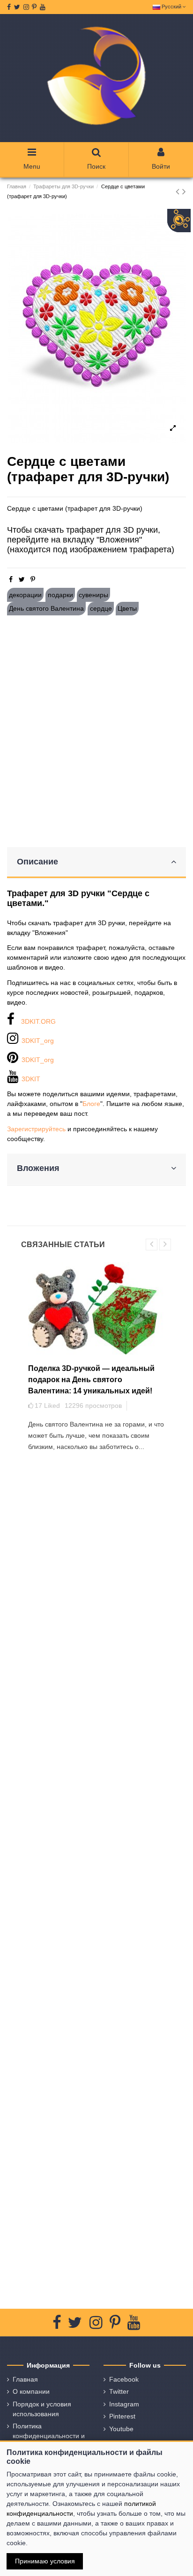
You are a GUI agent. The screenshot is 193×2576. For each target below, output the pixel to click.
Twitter (119, 2391)
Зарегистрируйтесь (36, 1129)
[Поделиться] (11, 579)
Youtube (121, 2429)
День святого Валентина (46, 608)
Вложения (38, 1168)
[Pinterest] (33, 579)
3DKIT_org (38, 1041)
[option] (96, 328)
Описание (37, 862)
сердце (101, 608)
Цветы (127, 608)
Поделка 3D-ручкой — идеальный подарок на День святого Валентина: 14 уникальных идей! (91, 1380)
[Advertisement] (96, 731)
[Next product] (184, 191)
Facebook (124, 2379)
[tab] (96, 863)
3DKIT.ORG (38, 1021)
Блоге (91, 1104)
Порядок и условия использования (42, 2409)
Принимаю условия (45, 2561)
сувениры (93, 595)
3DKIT (31, 1079)
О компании (31, 2391)
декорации (25, 595)
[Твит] (22, 579)
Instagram (124, 2404)
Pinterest (122, 2416)
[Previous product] (179, 191)
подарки (60, 595)
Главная (25, 2379)
